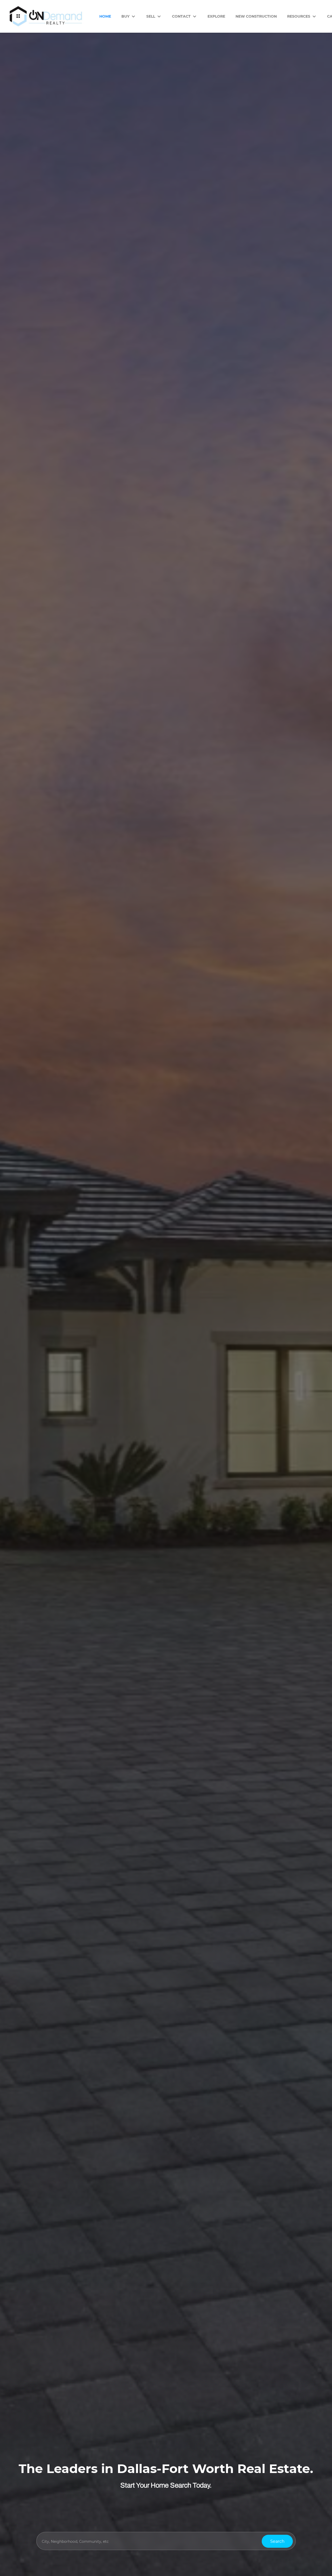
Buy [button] (125, 16)
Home (105, 16)
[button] (277, 2541)
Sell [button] (151, 16)
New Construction (256, 16)
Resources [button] (299, 16)
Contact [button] (181, 16)
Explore (216, 16)
